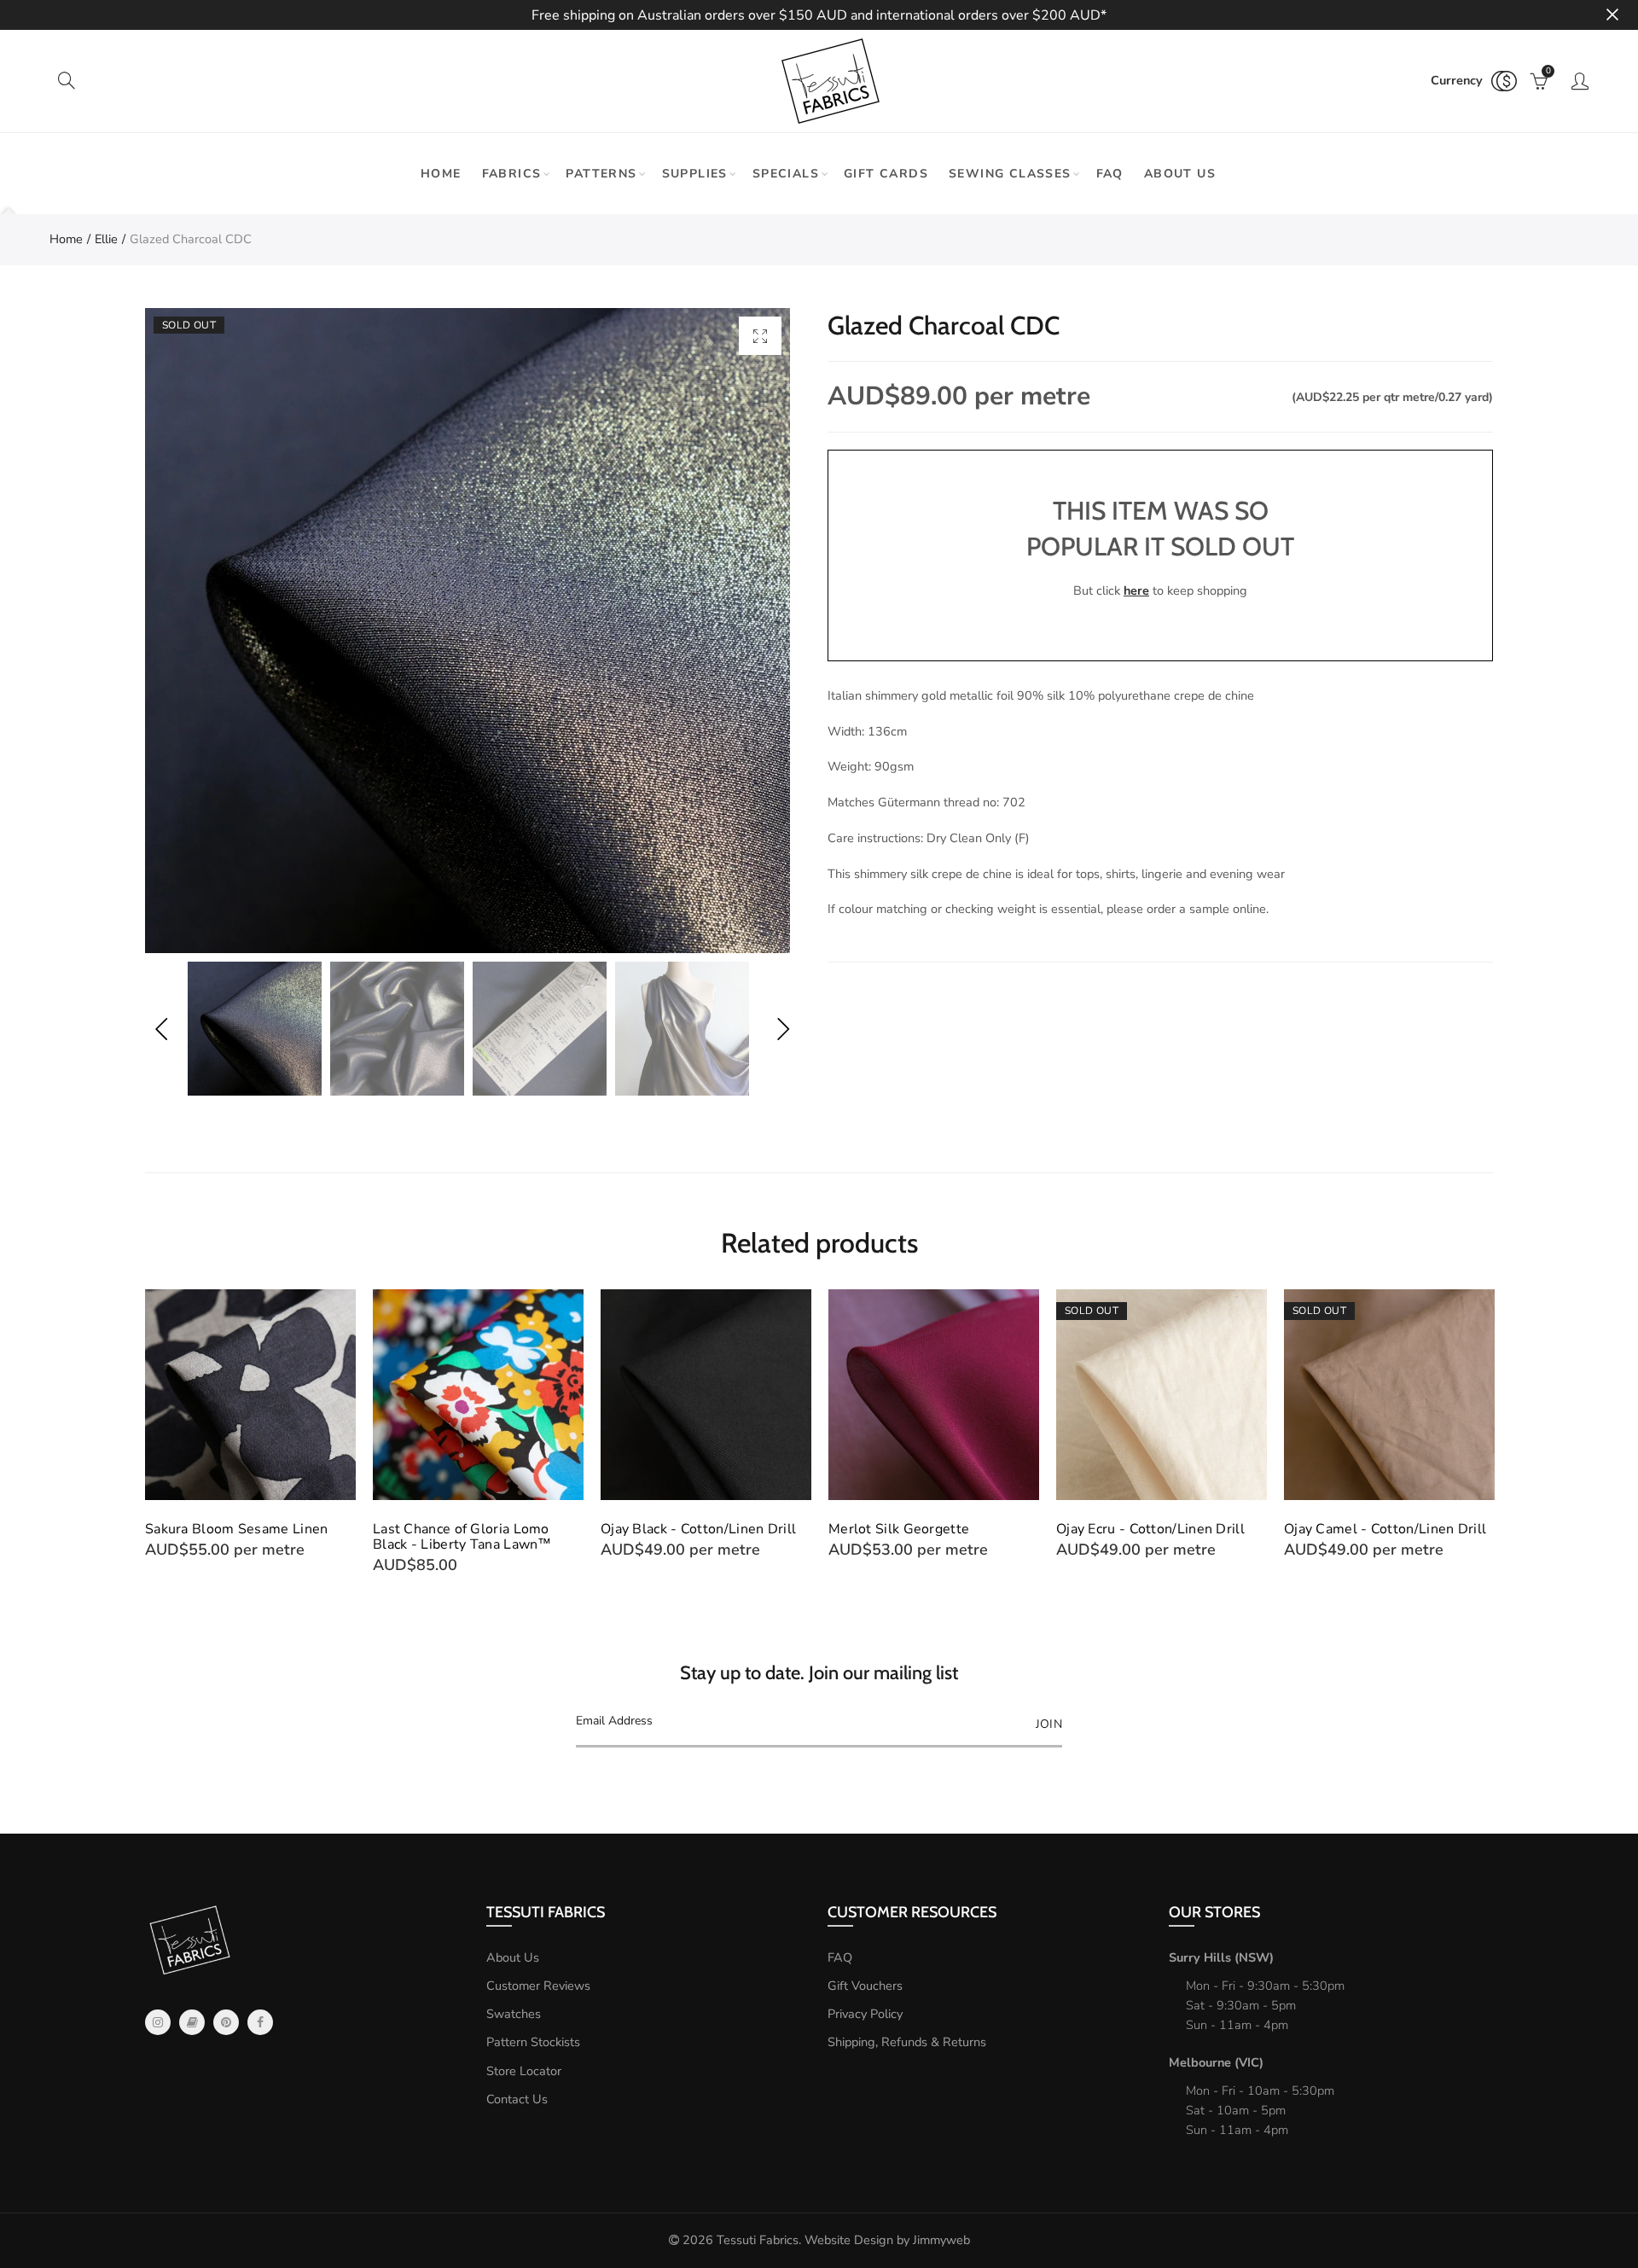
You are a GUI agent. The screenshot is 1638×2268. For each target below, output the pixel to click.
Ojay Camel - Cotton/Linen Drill (1385, 1529)
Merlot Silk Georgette (899, 1529)
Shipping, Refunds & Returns (907, 2042)
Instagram (158, 2022)
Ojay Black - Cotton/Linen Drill (698, 1529)
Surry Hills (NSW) (1221, 1957)
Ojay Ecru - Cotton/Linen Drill (1150, 1529)
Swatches (514, 2014)
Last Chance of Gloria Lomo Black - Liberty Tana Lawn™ (462, 1537)
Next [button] (783, 1029)
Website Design (849, 2240)
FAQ (1110, 174)
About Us (513, 1957)
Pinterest (226, 2022)
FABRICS (512, 174)
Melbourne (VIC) (1216, 2062)
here (1136, 590)
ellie (106, 239)
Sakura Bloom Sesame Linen (237, 1529)
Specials (786, 174)
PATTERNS (601, 174)
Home (441, 174)
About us (1180, 174)
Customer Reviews (538, 1986)
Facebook (260, 2022)
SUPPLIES (695, 174)
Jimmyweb (941, 2240)
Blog (192, 2022)
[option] (468, 631)
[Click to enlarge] (760, 336)
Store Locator (524, 2071)
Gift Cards (886, 174)
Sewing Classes (1010, 174)
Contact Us (517, 2099)
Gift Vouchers (865, 1986)
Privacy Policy (865, 2014)
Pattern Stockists (533, 2042)
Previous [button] (161, 1029)
